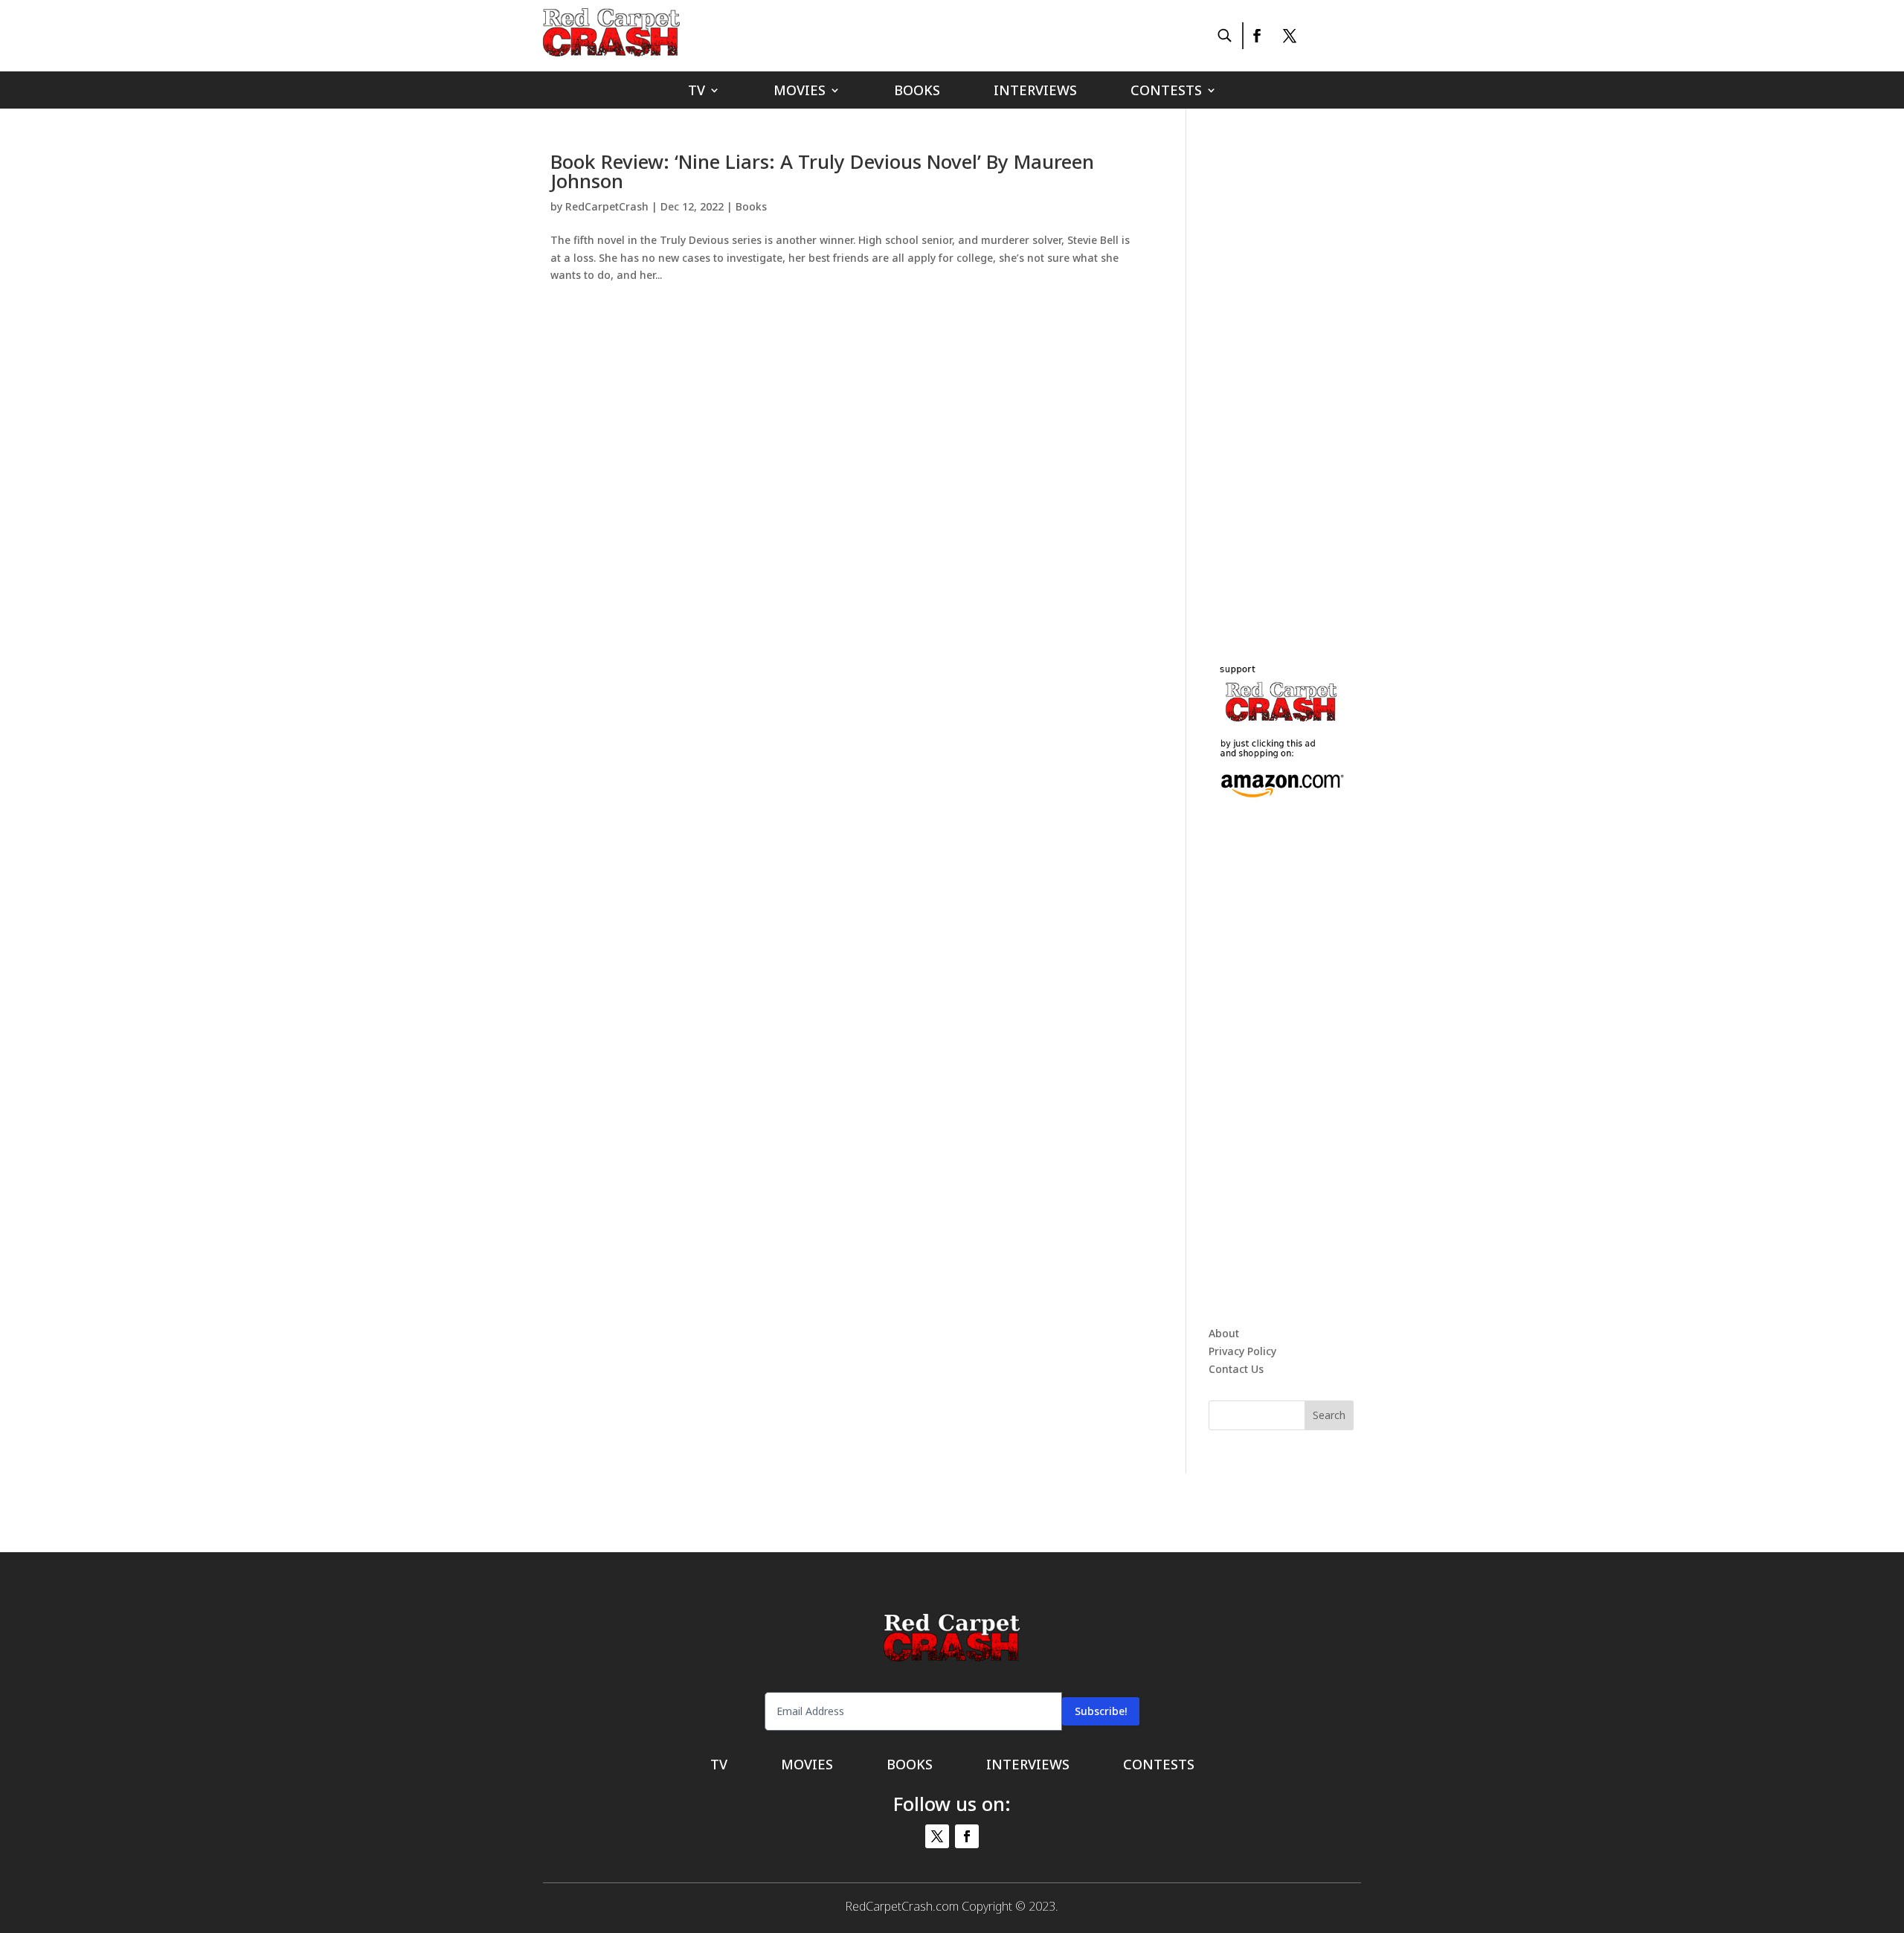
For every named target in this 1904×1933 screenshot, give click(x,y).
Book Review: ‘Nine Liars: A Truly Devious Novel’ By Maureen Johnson (822, 171)
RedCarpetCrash (607, 206)
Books (917, 92)
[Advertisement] (1320, 375)
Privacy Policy (1242, 1351)
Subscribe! (1101, 1711)
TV (697, 92)
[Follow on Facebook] (1256, 36)
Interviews (1035, 92)
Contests (1166, 92)
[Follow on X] (1290, 36)
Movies (800, 92)
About (1224, 1333)
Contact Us (1236, 1369)
